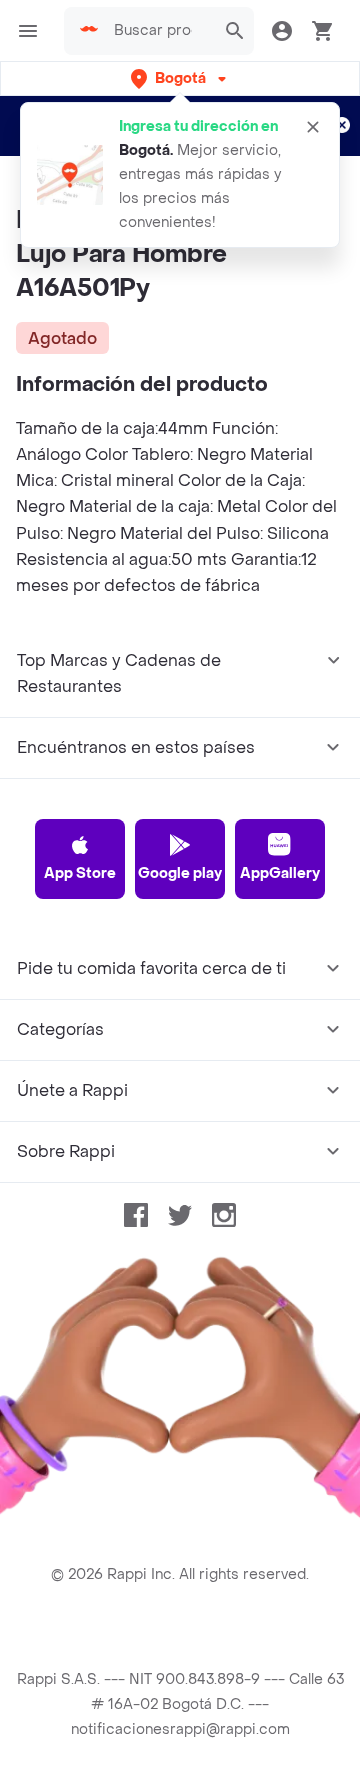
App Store (80, 873)
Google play (180, 873)
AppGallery (280, 873)
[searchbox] (159, 31)
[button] (180, 78)
